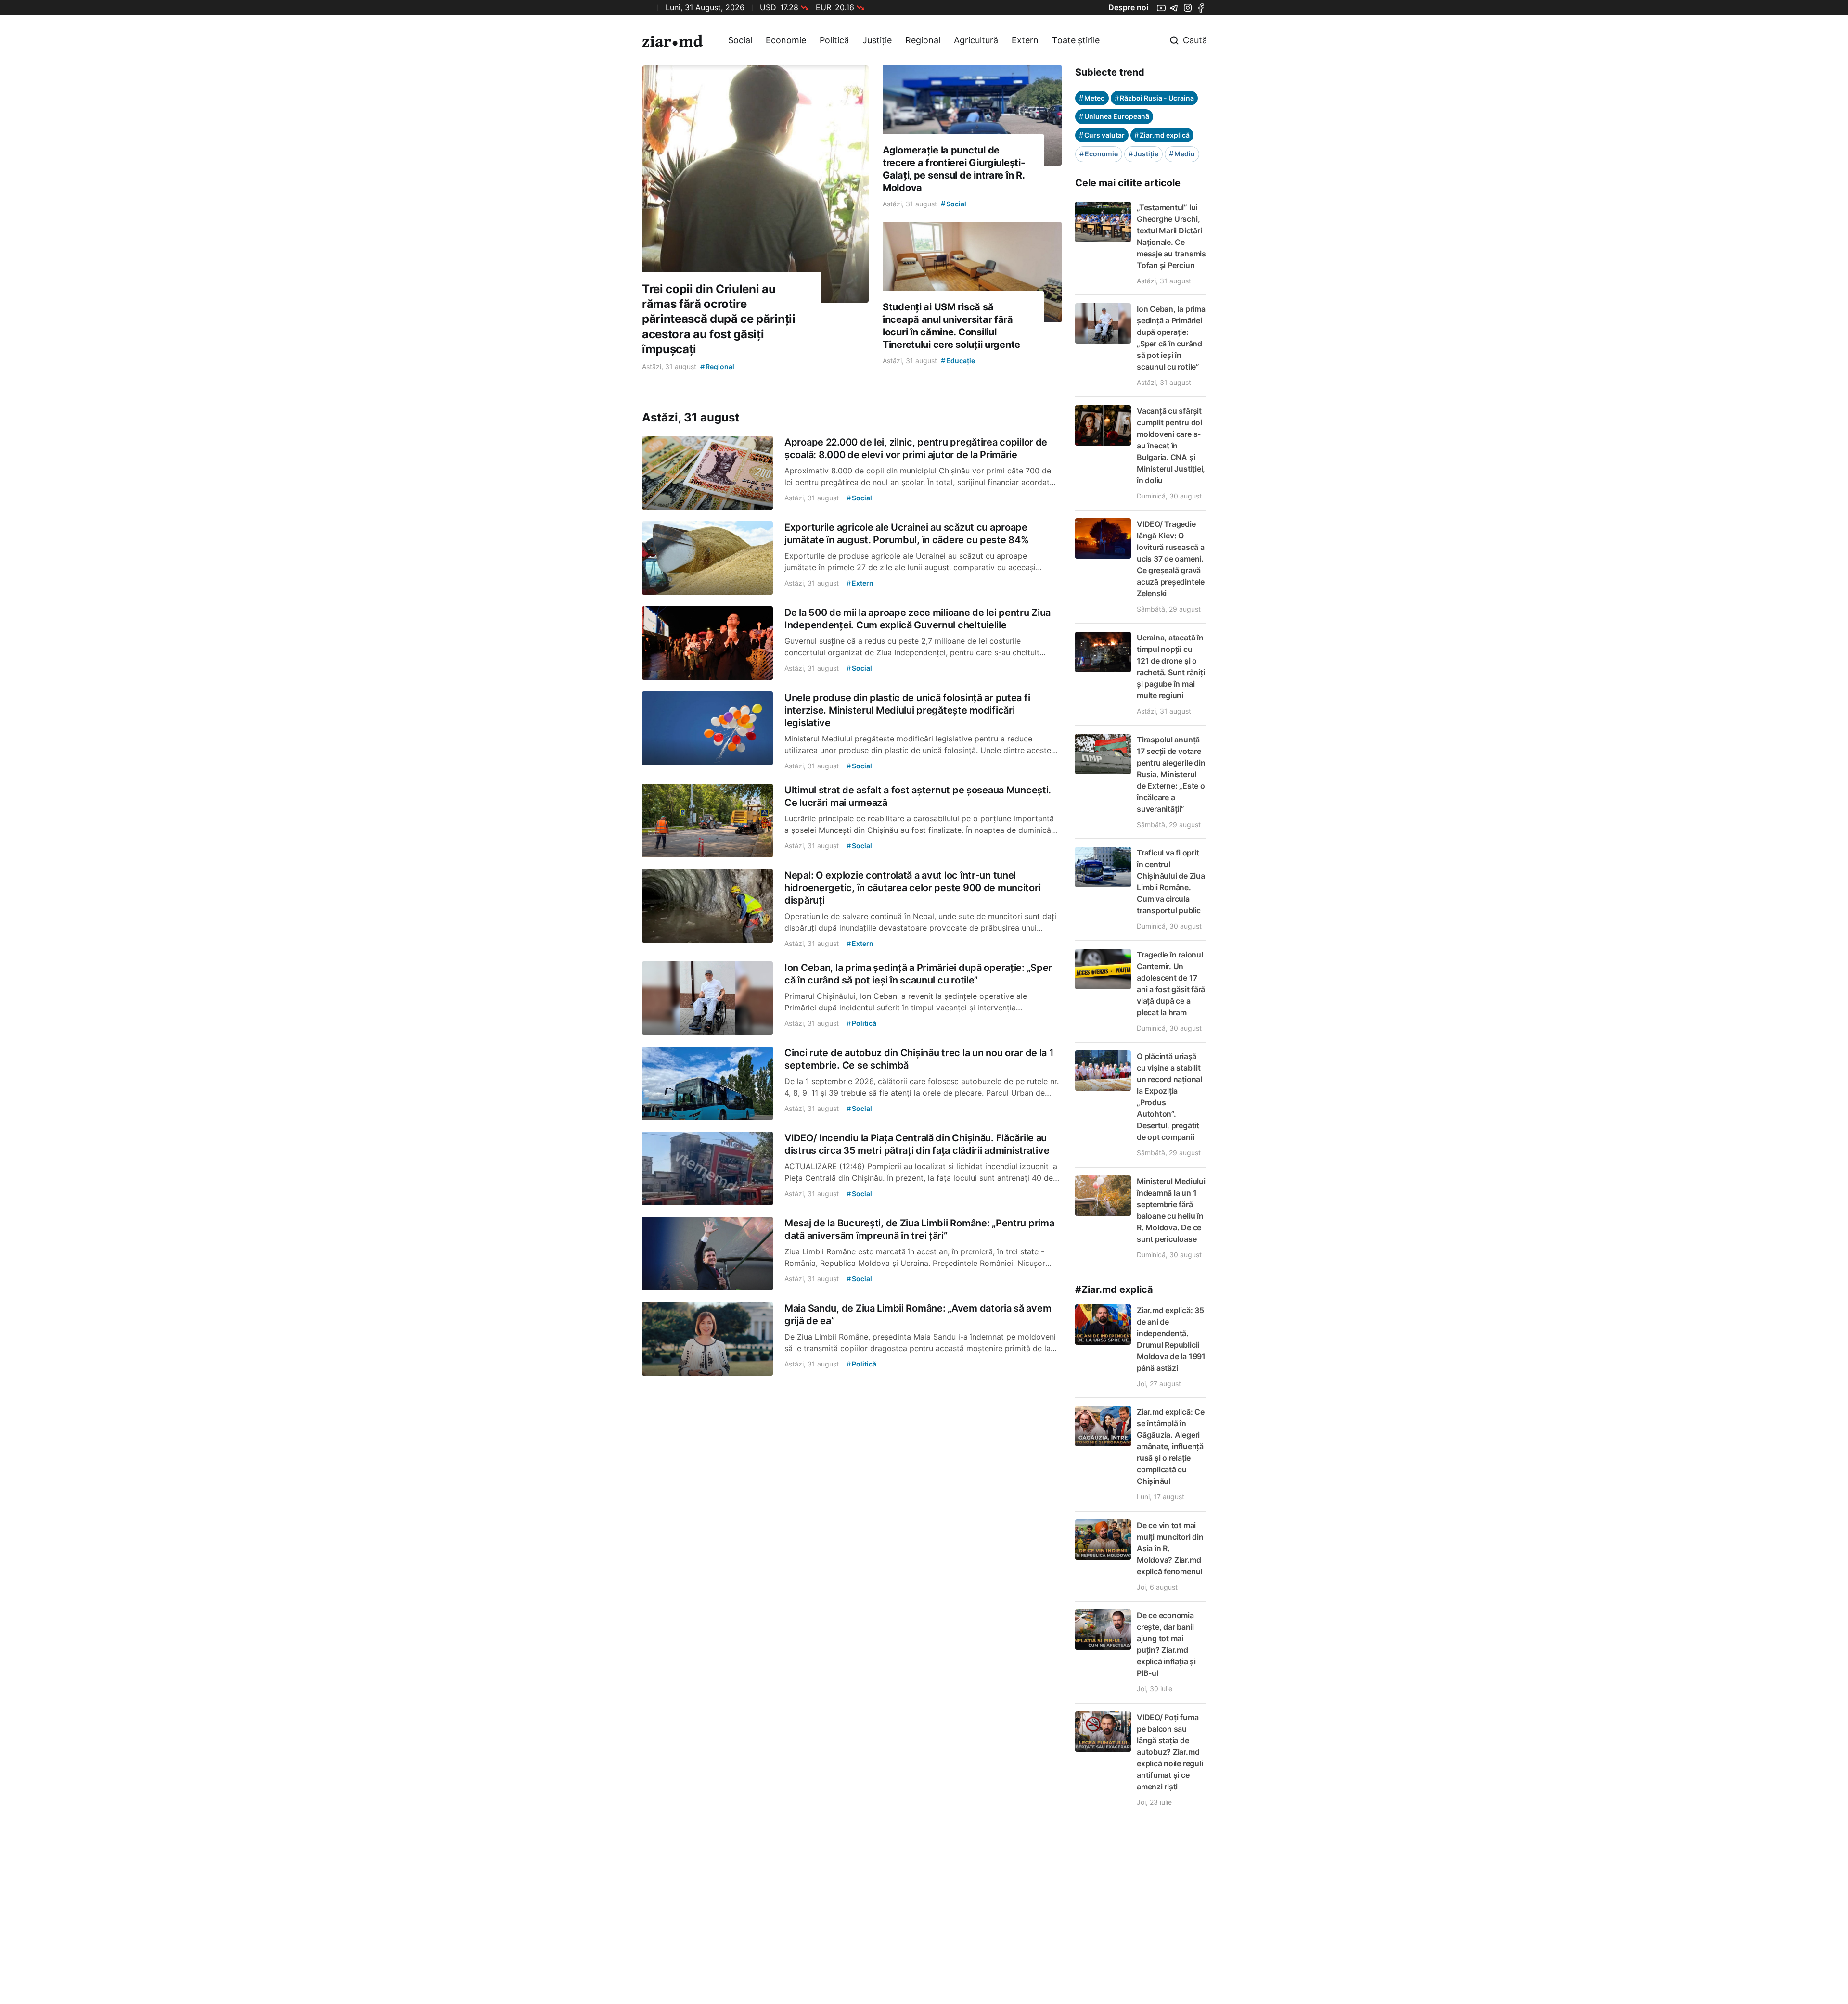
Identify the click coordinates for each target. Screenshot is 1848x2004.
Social (740, 40)
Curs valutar (1102, 135)
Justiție (877, 40)
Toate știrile (1076, 40)
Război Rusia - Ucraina (1154, 98)
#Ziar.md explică (1114, 1289)
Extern (1025, 40)
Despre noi (1128, 7)
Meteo (1092, 98)
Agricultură (976, 40)
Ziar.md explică (1162, 135)
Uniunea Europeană (1114, 116)
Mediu (1182, 154)
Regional (923, 40)
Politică (834, 40)
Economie (786, 40)
